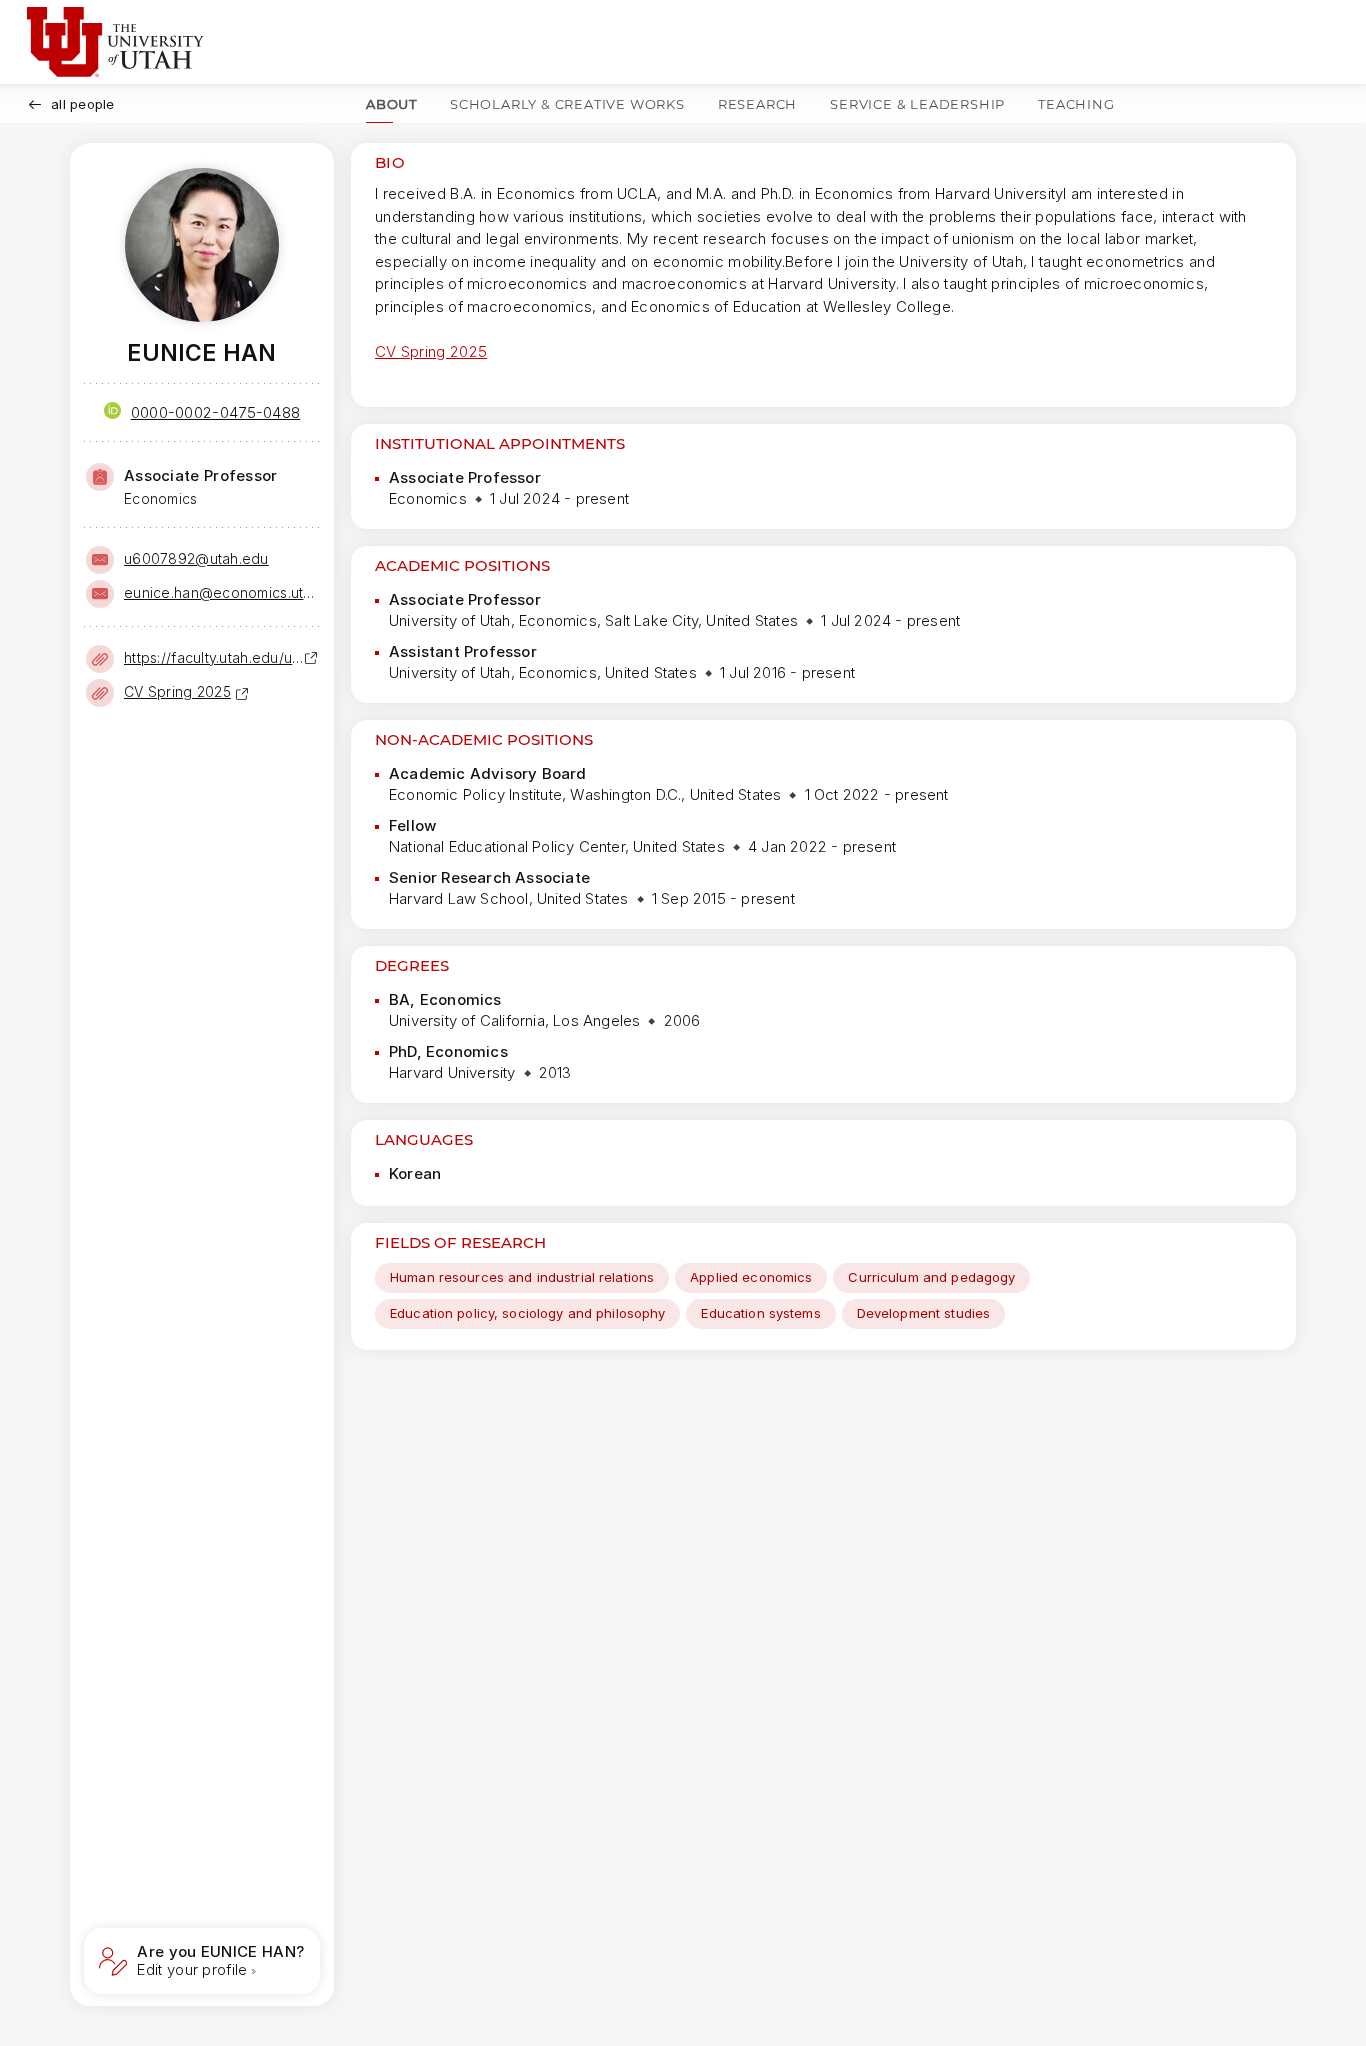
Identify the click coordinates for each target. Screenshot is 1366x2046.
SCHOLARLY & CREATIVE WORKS (567, 104)
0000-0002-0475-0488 (216, 412)
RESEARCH (757, 104)
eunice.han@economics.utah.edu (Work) (220, 592)
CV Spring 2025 (431, 351)
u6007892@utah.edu (196, 558)
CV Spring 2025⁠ (177, 691)
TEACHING (1076, 104)
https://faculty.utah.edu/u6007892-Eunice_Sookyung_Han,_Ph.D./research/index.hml (214, 657)
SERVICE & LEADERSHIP (917, 104)
